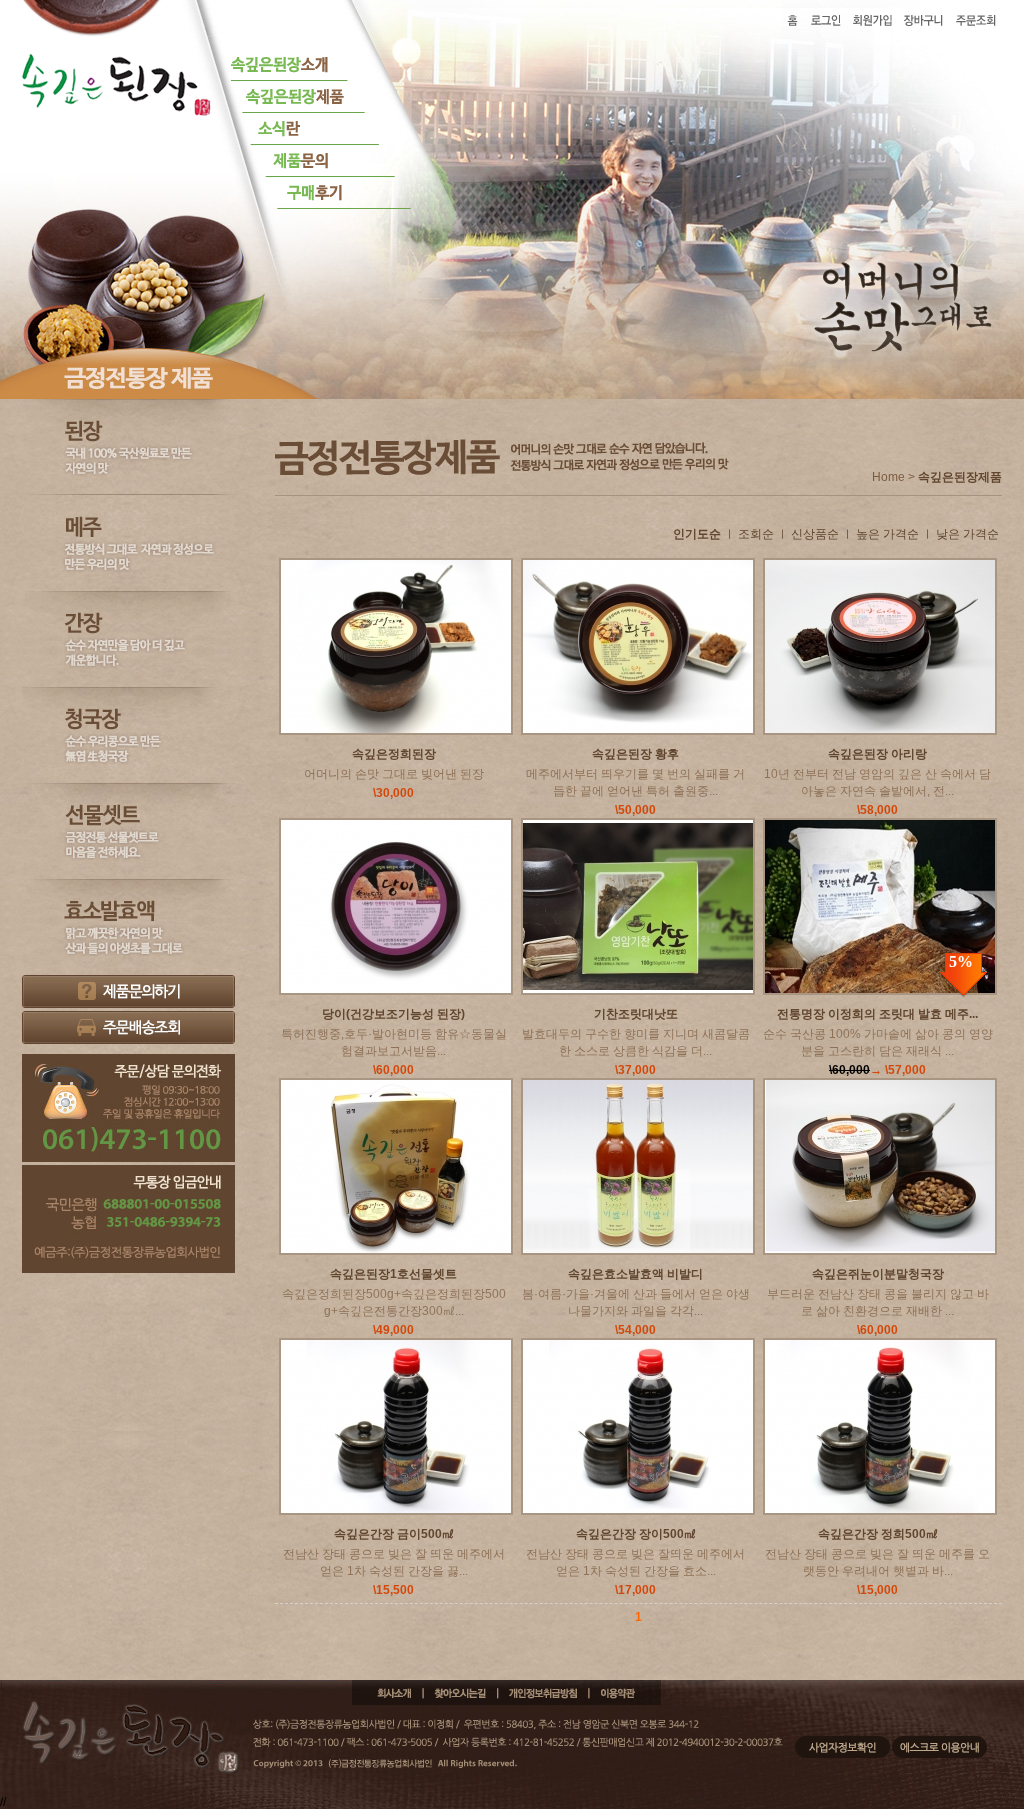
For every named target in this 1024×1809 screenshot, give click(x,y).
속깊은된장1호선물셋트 (393, 1274)
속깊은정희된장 (394, 754)
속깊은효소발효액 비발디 (635, 1274)
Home (888, 477)
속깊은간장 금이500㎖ (394, 1534)
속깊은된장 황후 (635, 754)
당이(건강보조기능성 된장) (393, 1014)
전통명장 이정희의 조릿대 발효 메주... (877, 1014)
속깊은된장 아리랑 (877, 754)
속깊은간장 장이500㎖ (636, 1534)
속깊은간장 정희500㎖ (878, 1534)
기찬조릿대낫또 (636, 1014)
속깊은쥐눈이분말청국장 (878, 1274)
